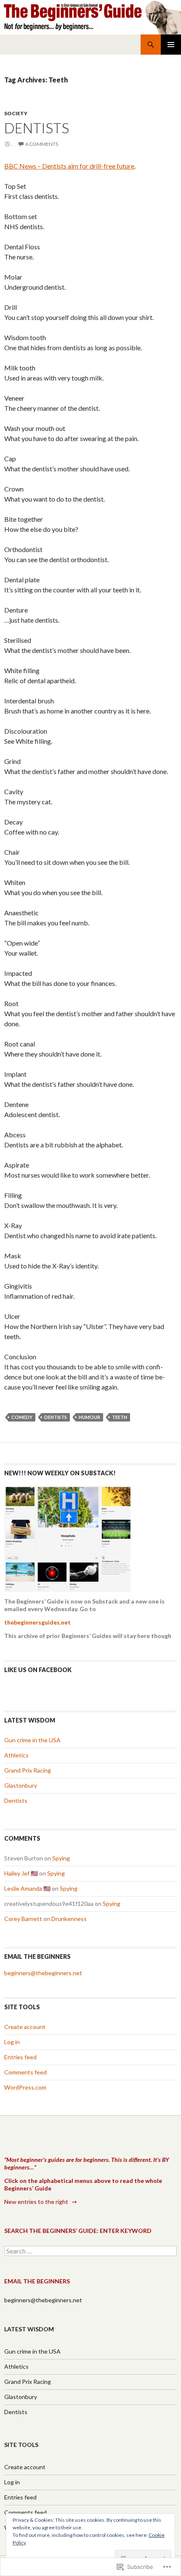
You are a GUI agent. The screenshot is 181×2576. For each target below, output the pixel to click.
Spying (61, 1858)
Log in (12, 2042)
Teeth (120, 1417)
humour (89, 1417)
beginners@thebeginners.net (43, 1973)
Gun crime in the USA (32, 1740)
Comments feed (25, 2072)
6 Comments (42, 144)
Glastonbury (21, 1785)
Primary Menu (171, 45)
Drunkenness (69, 1919)
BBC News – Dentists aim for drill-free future (69, 166)
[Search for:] (90, 2251)
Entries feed (20, 2057)
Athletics (16, 1755)
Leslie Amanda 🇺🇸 (27, 1888)
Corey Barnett (23, 1919)
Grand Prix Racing (28, 1770)
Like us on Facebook (38, 1670)
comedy (22, 1417)
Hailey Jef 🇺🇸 (21, 1873)
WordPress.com (25, 2087)
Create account (25, 2027)
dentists (56, 1417)
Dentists (37, 128)
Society (16, 113)
